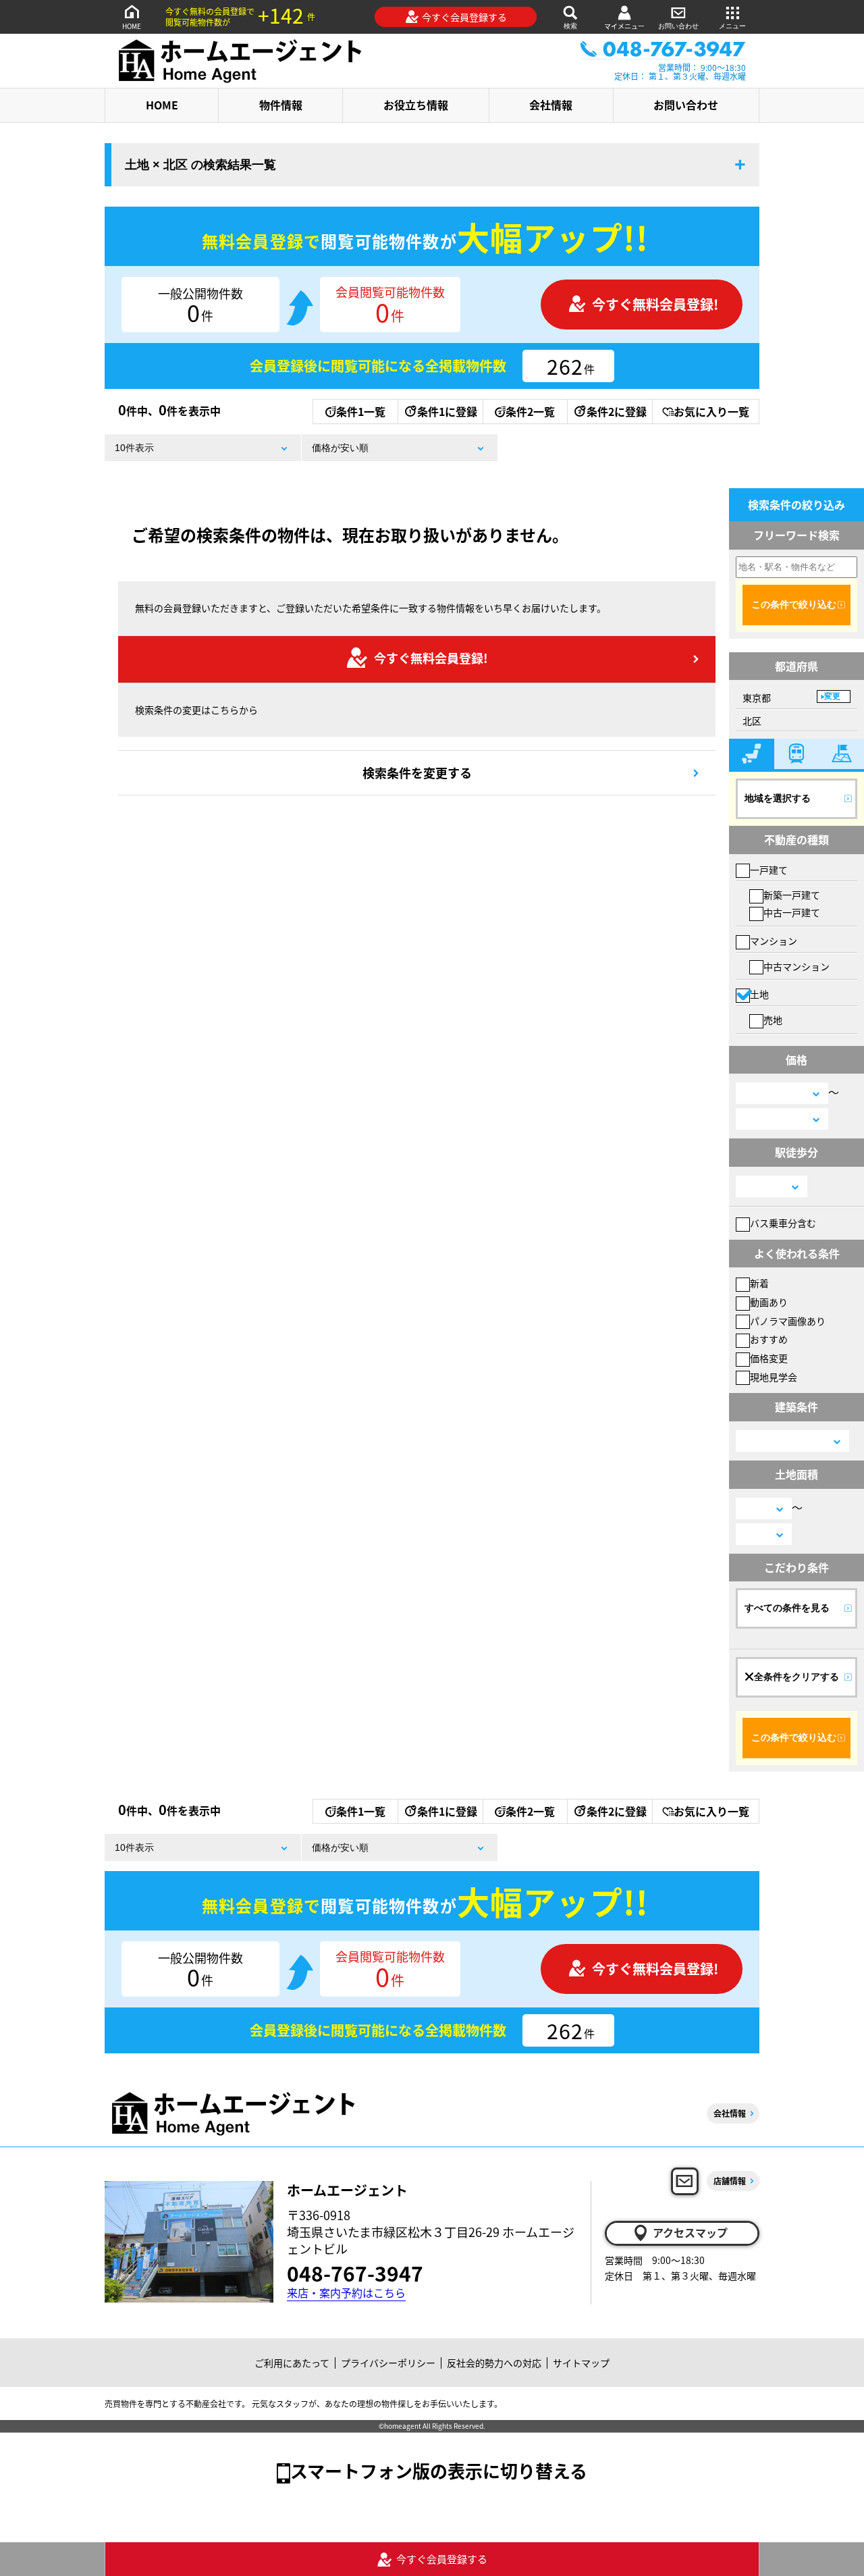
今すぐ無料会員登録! (655, 304)
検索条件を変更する (417, 772)
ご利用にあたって (292, 2363)
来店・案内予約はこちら (346, 2293)
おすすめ (769, 1339)
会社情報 (551, 105)
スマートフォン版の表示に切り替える (439, 2470)
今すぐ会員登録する (464, 17)
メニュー (732, 26)
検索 (570, 26)
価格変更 (769, 1358)
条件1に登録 (447, 411)
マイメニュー (624, 26)
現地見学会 (774, 1377)
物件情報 (281, 105)
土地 (759, 994)
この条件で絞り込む (794, 604)
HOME (132, 26)
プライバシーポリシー (388, 2363)
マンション (774, 941)
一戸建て (769, 870)
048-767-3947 (355, 2273)
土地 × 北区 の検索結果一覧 (200, 165)
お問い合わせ (678, 26)
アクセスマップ (690, 2232)
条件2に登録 (617, 411)
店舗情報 (730, 2181)
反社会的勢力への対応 (494, 2363)
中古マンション (796, 966)
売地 (773, 1020)
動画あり (769, 1302)
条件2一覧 (530, 411)
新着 (759, 1283)
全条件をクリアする (796, 1677)
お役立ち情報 (416, 105)
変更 (832, 696)
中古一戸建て (792, 912)
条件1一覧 (361, 411)
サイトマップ (581, 2363)
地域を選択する (778, 798)
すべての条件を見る (787, 1608)
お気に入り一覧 (711, 411)
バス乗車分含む (783, 1223)
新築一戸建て (792, 895)
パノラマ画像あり (788, 1321)
